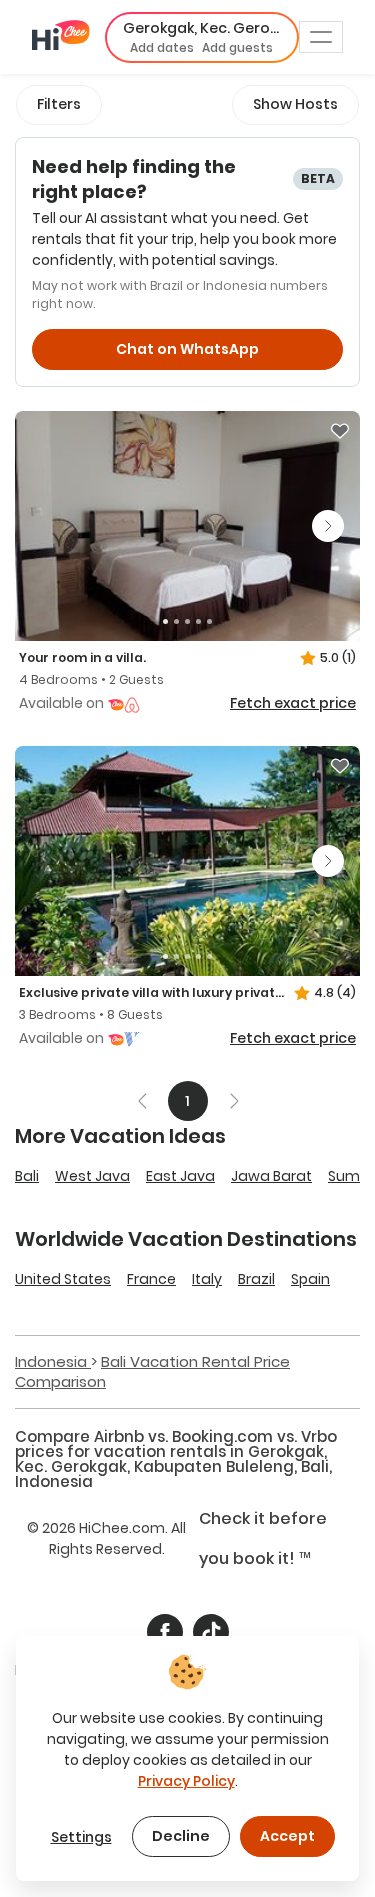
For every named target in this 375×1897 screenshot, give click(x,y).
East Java (180, 1176)
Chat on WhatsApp (187, 349)
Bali (27, 1176)
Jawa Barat (271, 1176)
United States (63, 1279)
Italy (207, 1279)
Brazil (256, 1279)
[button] (202, 37)
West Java (92, 1176)
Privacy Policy (186, 1781)
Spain (310, 1279)
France (151, 1279)
